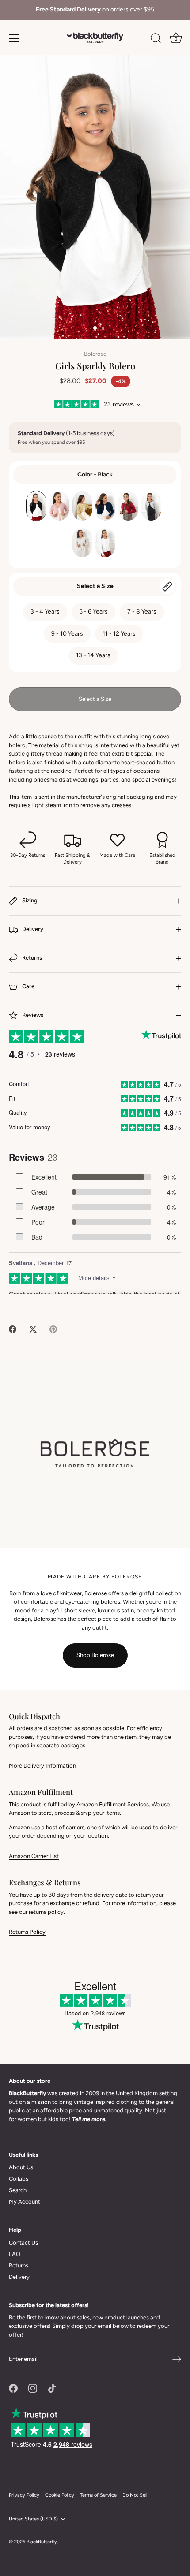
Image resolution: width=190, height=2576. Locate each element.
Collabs (19, 2179)
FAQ (15, 2254)
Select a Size (95, 586)
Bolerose (95, 354)
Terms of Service (98, 2495)
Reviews (32, 1015)
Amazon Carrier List (34, 1856)
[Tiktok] (52, 2388)
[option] (95, 10)
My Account (25, 2202)
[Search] (156, 40)
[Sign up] (177, 2359)
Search (18, 2190)
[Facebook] (13, 2388)
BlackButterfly (42, 2542)
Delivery (32, 929)
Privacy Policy (24, 2495)
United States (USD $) (33, 2519)
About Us (21, 2167)
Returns (31, 958)
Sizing (29, 900)
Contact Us (23, 2243)
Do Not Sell (135, 2495)
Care (28, 986)
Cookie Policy (60, 2495)
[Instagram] (33, 2388)
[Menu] (14, 38)
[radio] (36, 506)
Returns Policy (27, 1932)
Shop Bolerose (95, 1655)
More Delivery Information (42, 1766)
